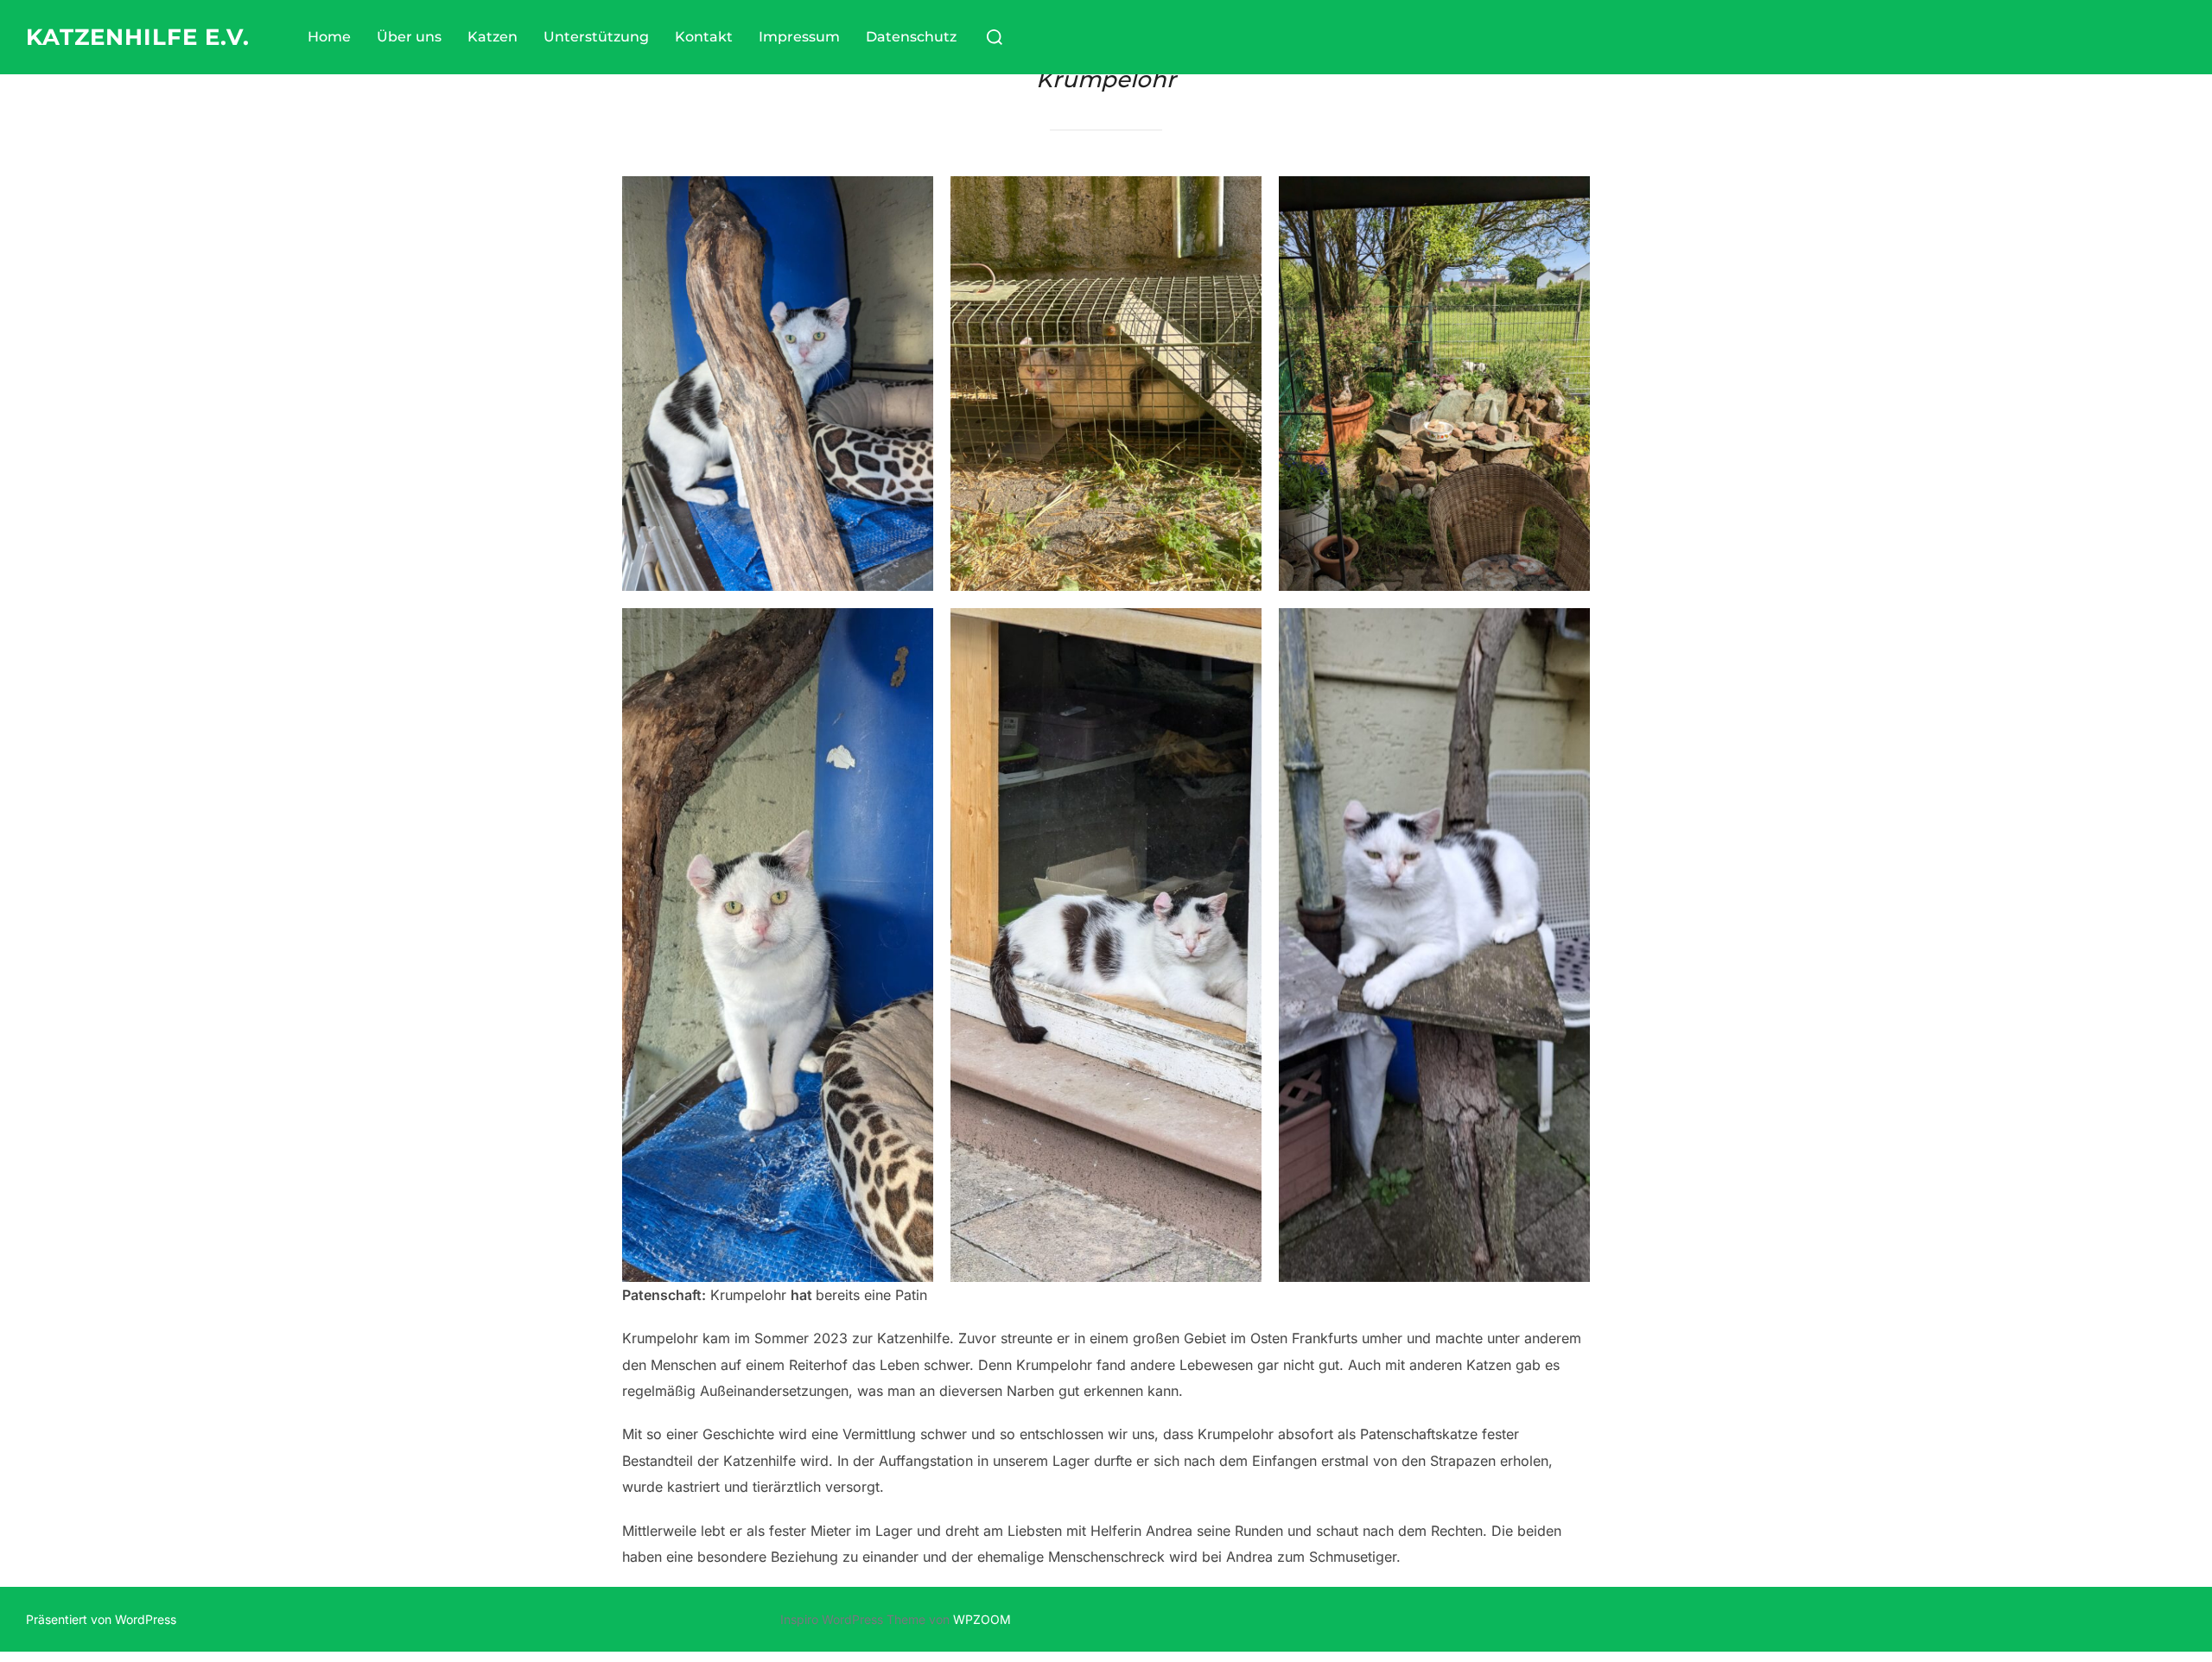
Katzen (493, 37)
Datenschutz (911, 37)
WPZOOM (982, 1619)
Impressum (799, 37)
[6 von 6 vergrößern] (1567, 631)
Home (329, 37)
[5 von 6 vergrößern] (1239, 631)
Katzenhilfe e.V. (138, 37)
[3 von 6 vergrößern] (1567, 199)
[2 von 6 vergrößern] (1239, 199)
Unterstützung (596, 37)
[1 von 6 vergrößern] (911, 199)
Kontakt (704, 37)
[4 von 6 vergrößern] (911, 631)
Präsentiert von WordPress (101, 1619)
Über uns (409, 37)
